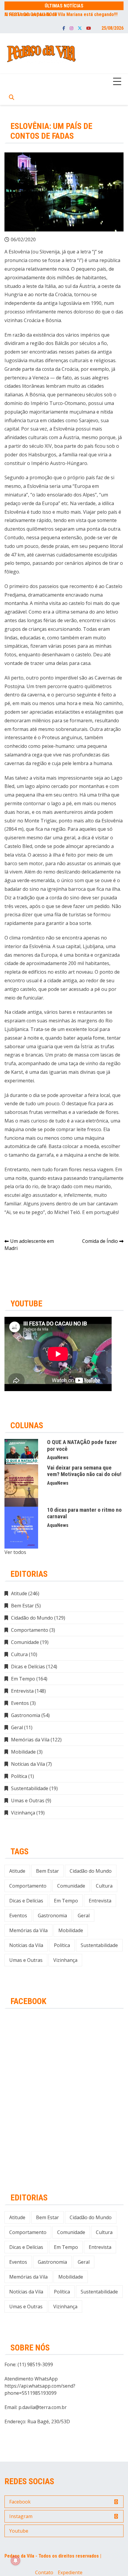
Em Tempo (23, 1679)
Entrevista (22, 1691)
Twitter (80, 28)
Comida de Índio (100, 1241)
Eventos (20, 1703)
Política (19, 1776)
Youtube (89, 28)
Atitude (19, 1593)
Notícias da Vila (28, 1764)
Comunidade (25, 1642)
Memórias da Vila (30, 1740)
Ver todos (15, 1552)
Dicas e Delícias (28, 1667)
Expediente (70, 2572)
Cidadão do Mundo (32, 1618)
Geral (17, 1727)
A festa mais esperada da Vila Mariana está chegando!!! (61, 14)
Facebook (64, 28)
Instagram (71, 28)
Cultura (19, 1654)
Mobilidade (23, 1752)
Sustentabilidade (30, 1788)
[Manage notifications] (15, 2561)
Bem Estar (22, 1606)
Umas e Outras (28, 1801)
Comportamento (30, 1630)
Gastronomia (26, 1715)
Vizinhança (23, 1813)
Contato (44, 2572)
